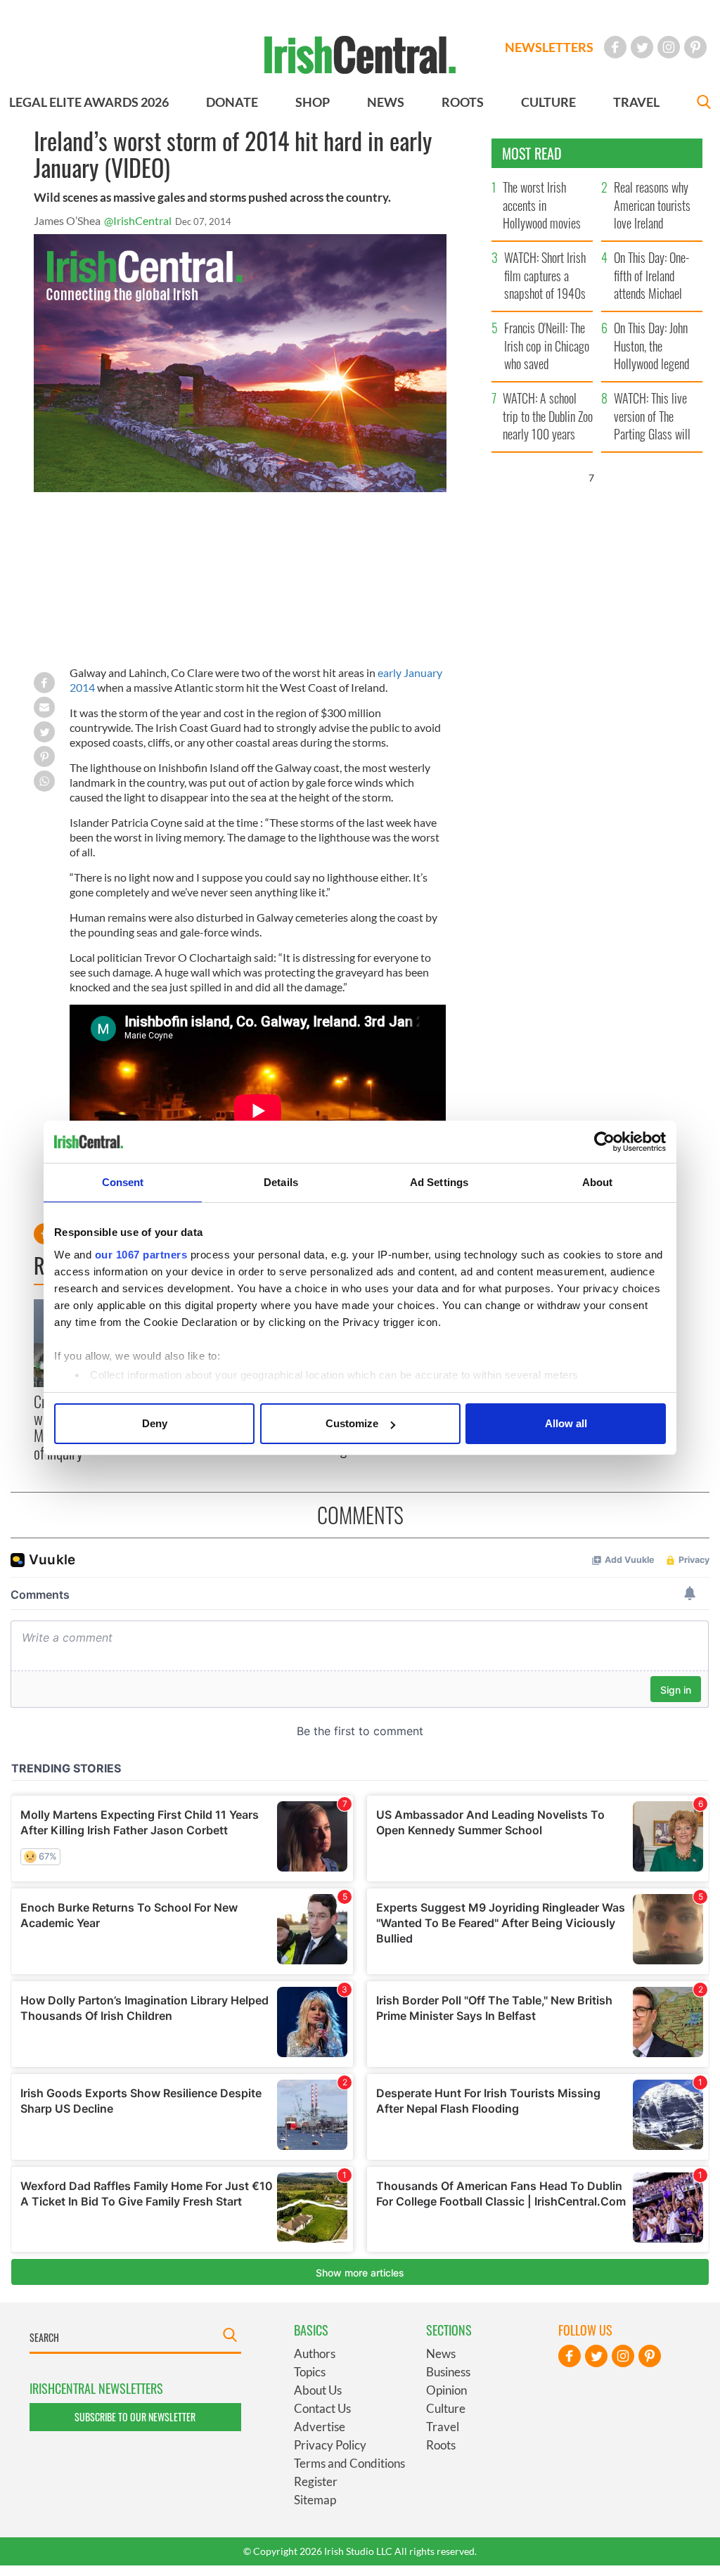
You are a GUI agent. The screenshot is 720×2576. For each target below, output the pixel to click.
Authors (315, 2353)
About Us (318, 2390)
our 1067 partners (141, 1255)
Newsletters (549, 47)
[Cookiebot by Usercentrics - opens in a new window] (604, 1142)
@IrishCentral (138, 220)
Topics (310, 2372)
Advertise (320, 2427)
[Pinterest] (695, 47)
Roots (441, 2445)
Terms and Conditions (349, 2463)
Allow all (566, 1423)
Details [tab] (281, 1182)
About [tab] (598, 1182)
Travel (443, 2427)
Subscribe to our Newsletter (135, 2417)
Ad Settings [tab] (439, 1182)
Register (316, 2481)
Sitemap (315, 2500)
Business (448, 2372)
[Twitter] (642, 47)
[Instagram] (669, 47)
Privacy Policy (330, 2445)
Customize (352, 1423)
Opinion (446, 2390)
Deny (155, 1423)
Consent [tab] (123, 1182)
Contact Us (322, 2408)
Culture (446, 2408)
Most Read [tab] (532, 153)
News (441, 2353)
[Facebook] (615, 47)
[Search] (704, 104)
